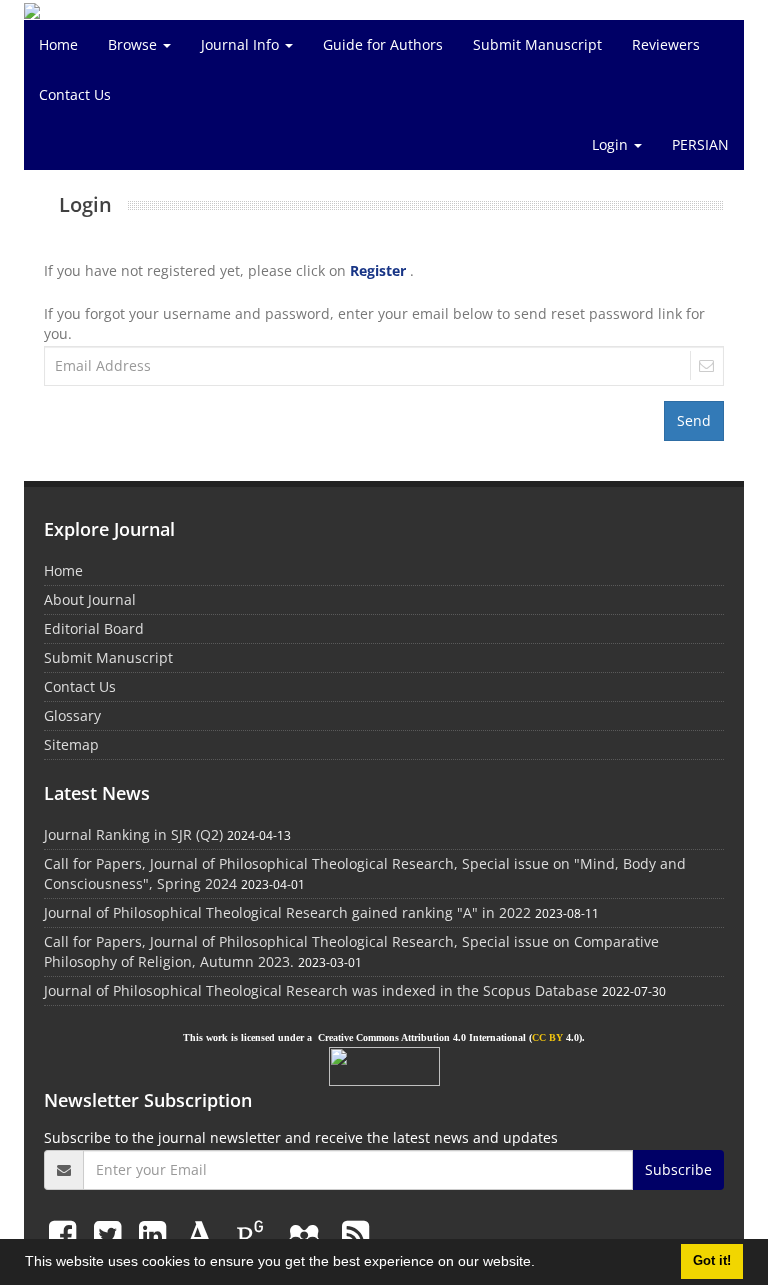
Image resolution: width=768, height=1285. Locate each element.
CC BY (547, 1037)
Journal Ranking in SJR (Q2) (133, 834)
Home (58, 44)
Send (694, 420)
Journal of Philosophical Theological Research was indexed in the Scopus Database (321, 990)
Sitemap (71, 744)
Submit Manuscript (537, 44)
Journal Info (242, 44)
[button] (542, 1264)
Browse (134, 44)
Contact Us (75, 94)
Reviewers (666, 44)
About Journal (90, 599)
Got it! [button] (712, 1261)
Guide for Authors (383, 44)
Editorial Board (94, 628)
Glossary (72, 715)
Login (612, 144)
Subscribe (678, 1169)
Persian (700, 144)
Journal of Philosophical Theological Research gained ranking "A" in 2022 (287, 912)
